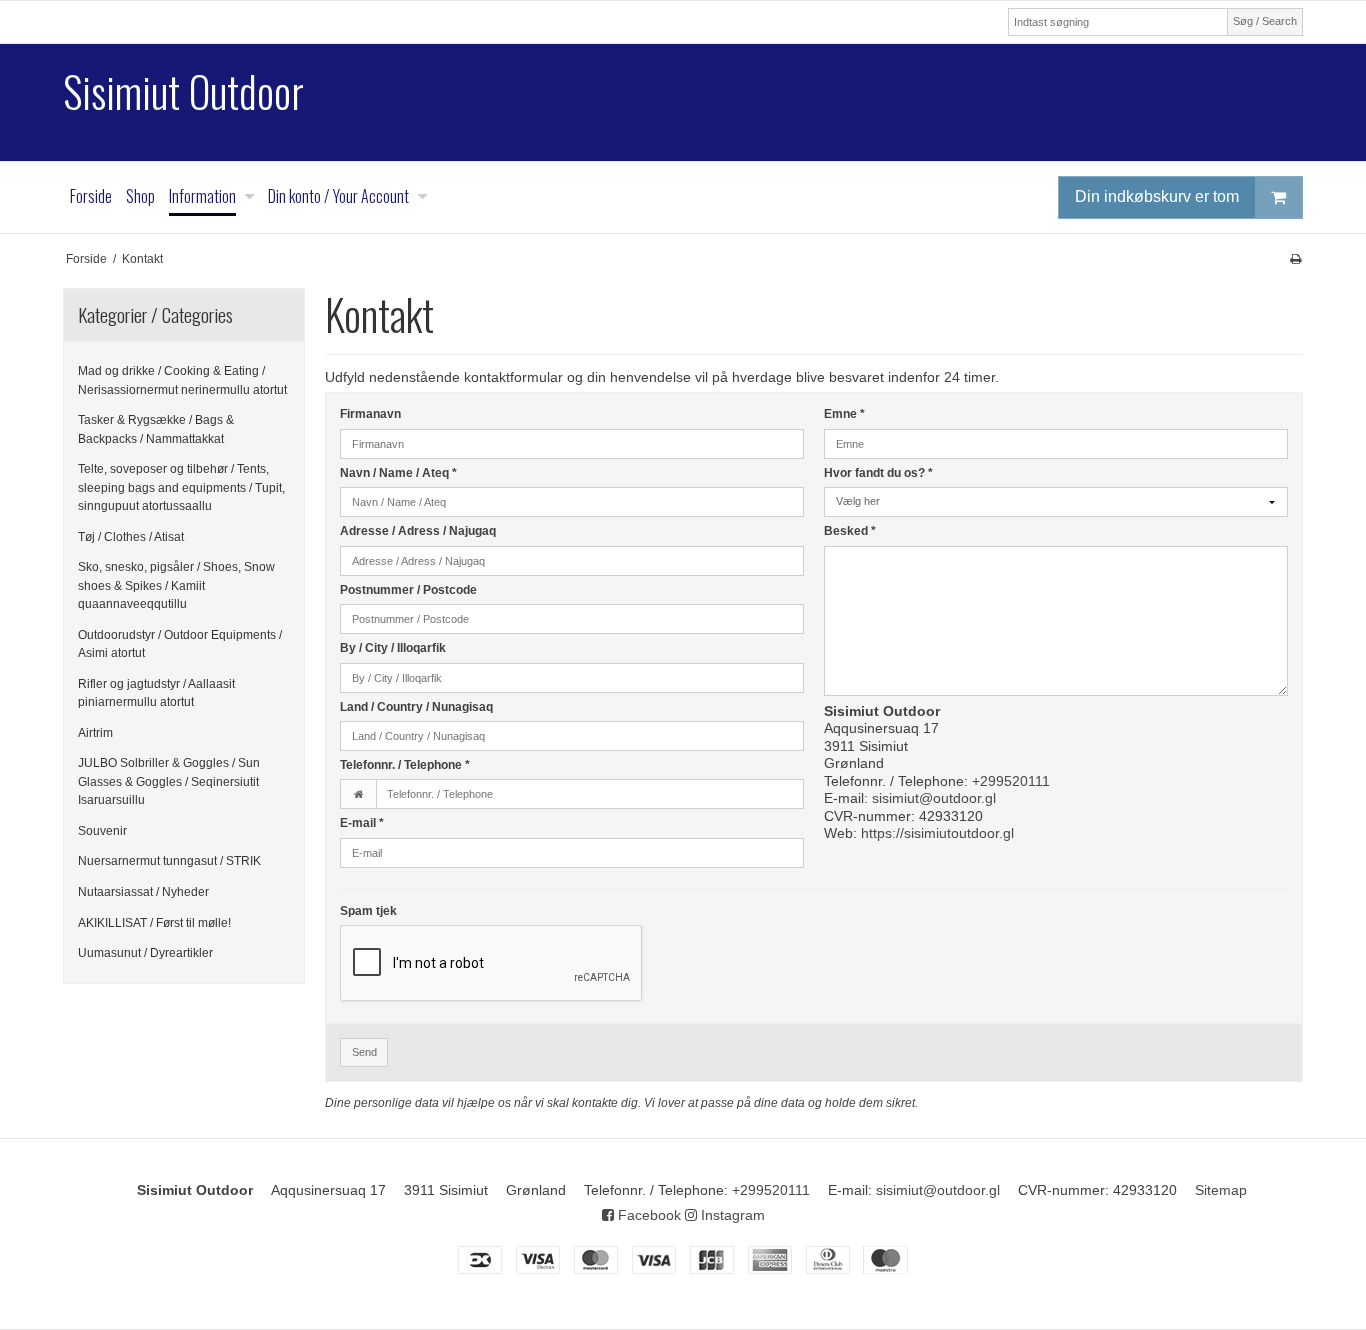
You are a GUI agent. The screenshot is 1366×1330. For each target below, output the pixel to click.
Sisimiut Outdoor (183, 91)
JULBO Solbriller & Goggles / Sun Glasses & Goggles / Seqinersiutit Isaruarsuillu (169, 781)
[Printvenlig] (1295, 259)
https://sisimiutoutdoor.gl (937, 833)
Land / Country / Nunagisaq (416, 707)
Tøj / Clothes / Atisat (131, 537)
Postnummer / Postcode (408, 590)
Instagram (731, 1215)
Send (364, 1052)
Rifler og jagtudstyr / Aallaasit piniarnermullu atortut (156, 693)
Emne (844, 414)
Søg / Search (1265, 21)
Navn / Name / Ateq (398, 473)
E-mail (362, 823)
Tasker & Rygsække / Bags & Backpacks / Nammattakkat (156, 429)
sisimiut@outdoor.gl (934, 798)
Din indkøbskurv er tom (1157, 196)
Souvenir (102, 831)
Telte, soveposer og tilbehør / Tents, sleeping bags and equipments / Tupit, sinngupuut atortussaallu (181, 487)
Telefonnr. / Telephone (405, 765)
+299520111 (1011, 781)
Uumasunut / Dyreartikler (145, 953)
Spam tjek (368, 911)
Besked (850, 531)
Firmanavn (370, 414)
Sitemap (1221, 1190)
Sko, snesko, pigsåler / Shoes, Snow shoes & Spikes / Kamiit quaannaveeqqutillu (176, 585)
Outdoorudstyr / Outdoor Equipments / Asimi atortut (180, 644)
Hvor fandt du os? (878, 473)
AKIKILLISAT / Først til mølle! (154, 923)
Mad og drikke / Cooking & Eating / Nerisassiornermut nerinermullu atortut (182, 380)
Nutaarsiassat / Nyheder (143, 892)
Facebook (647, 1215)
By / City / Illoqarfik (393, 648)
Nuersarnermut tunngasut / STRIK (169, 861)
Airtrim (95, 733)
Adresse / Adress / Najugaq (418, 531)
